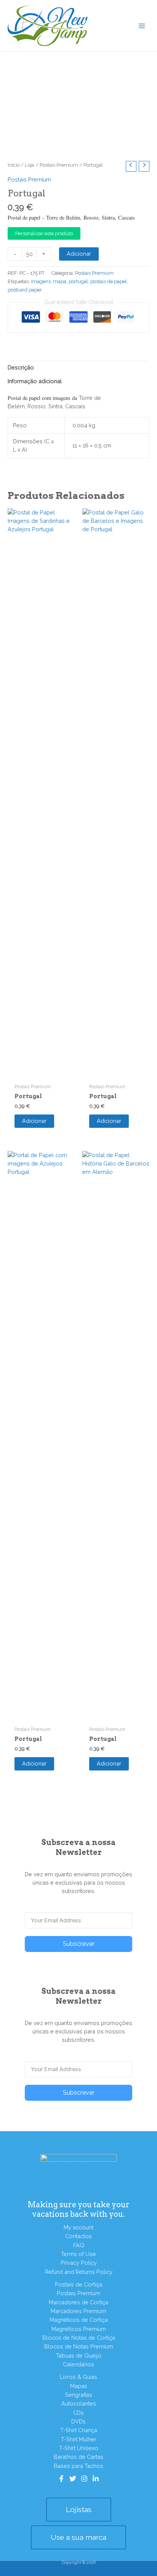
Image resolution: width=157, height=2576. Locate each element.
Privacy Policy (79, 2263)
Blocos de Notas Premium (79, 2346)
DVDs (78, 2421)
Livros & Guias (78, 2377)
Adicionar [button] (34, 1121)
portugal (78, 281)
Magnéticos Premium (79, 2329)
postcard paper (25, 290)
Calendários (78, 2364)
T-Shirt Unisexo (79, 2448)
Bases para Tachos (78, 2466)
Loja (30, 165)
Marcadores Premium (78, 2311)
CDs (78, 2413)
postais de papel (109, 281)
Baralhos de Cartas (78, 2457)
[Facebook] (61, 2479)
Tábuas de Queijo (79, 2355)
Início (14, 165)
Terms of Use (78, 2254)
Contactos (78, 2236)
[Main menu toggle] (142, 25)
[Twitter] (73, 2479)
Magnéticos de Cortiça (79, 2320)
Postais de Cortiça (78, 2284)
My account (78, 2227)
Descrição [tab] (21, 367)
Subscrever (79, 1944)
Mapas (79, 2386)
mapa (60, 281)
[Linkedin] (96, 2479)
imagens (41, 281)
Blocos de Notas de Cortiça (79, 2338)
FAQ (79, 2245)
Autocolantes (79, 2403)
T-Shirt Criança (79, 2430)
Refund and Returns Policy (79, 2272)
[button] (79, 2510)
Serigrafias (79, 2395)
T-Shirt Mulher (79, 2439)
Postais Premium (59, 165)
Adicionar (79, 254)
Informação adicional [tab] (35, 381)
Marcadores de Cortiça (78, 2302)
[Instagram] (84, 2479)
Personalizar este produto (44, 233)
